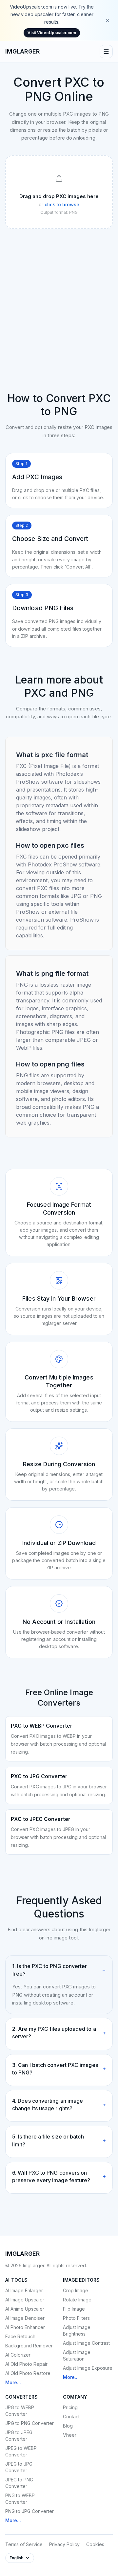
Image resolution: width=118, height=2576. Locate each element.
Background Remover (29, 2346)
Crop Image (76, 2290)
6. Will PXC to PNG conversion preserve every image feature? (59, 2176)
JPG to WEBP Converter (20, 2411)
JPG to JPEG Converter (19, 2436)
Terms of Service (24, 2544)
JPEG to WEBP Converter (21, 2451)
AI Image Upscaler (25, 2300)
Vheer (70, 2435)
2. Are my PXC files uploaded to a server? (59, 2033)
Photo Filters (76, 2318)
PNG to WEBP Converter (20, 2499)
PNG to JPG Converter (29, 2511)
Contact (71, 2417)
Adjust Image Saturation (77, 2355)
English (16, 2558)
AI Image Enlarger (24, 2290)
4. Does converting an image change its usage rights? (59, 2105)
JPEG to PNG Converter (19, 2483)
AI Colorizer (18, 2355)
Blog (68, 2426)
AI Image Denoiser (25, 2318)
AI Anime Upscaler (25, 2309)
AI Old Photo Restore (28, 2373)
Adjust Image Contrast (86, 2343)
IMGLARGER (23, 51)
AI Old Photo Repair (26, 2364)
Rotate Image (77, 2300)
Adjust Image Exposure (88, 2368)
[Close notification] (108, 20)
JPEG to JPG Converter (19, 2467)
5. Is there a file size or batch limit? (59, 2140)
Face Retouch (20, 2336)
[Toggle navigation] (106, 52)
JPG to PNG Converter (29, 2423)
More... (13, 2382)
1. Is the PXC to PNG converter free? (59, 1970)
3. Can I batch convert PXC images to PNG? (59, 2069)
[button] (59, 192)
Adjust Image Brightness (77, 2330)
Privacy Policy (64, 2544)
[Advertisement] (59, 296)
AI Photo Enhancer (25, 2327)
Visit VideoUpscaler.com (52, 33)
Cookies (95, 2544)
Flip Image (74, 2309)
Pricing (70, 2407)
